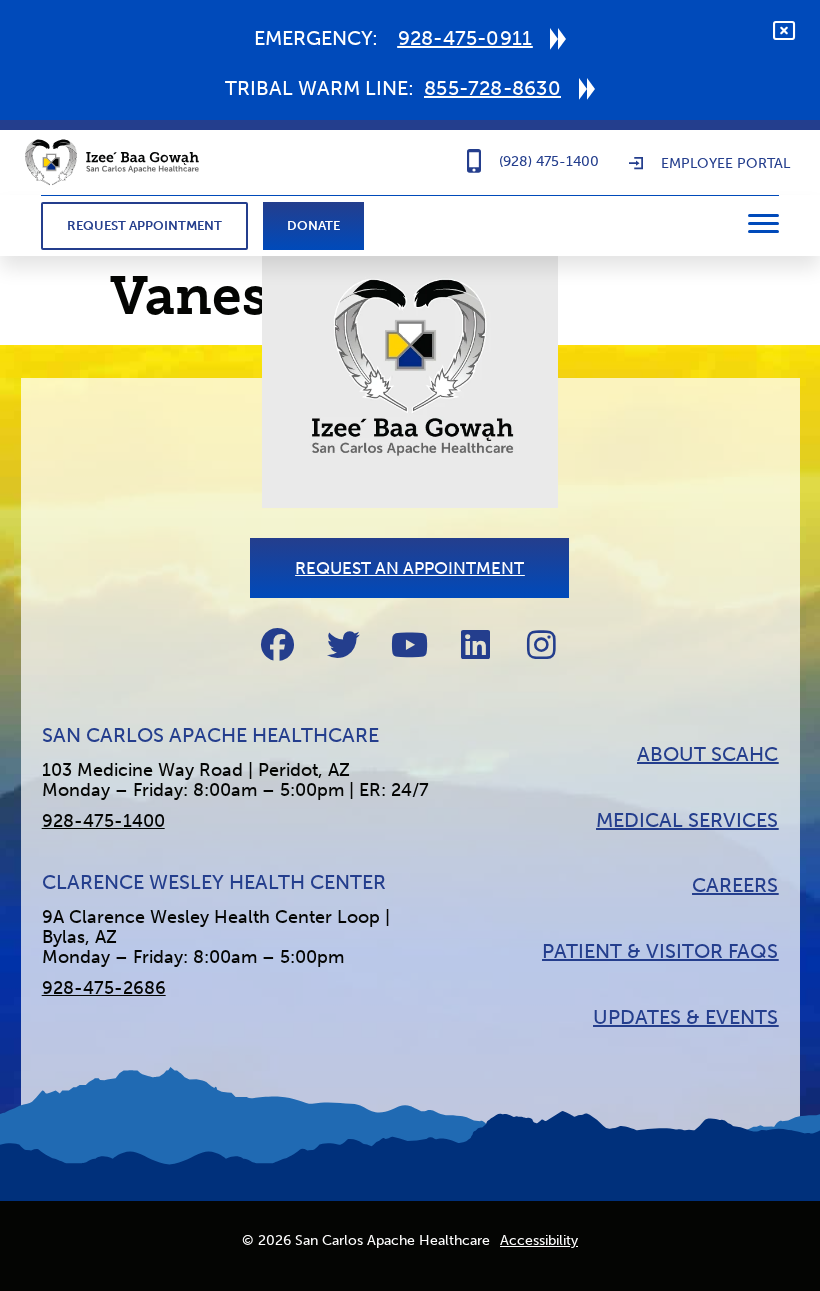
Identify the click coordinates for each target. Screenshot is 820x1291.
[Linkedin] (475, 644)
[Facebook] (277, 644)
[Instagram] (541, 644)
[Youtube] (409, 644)
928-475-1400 (103, 821)
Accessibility (539, 1240)
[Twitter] (343, 644)
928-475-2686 (104, 988)
